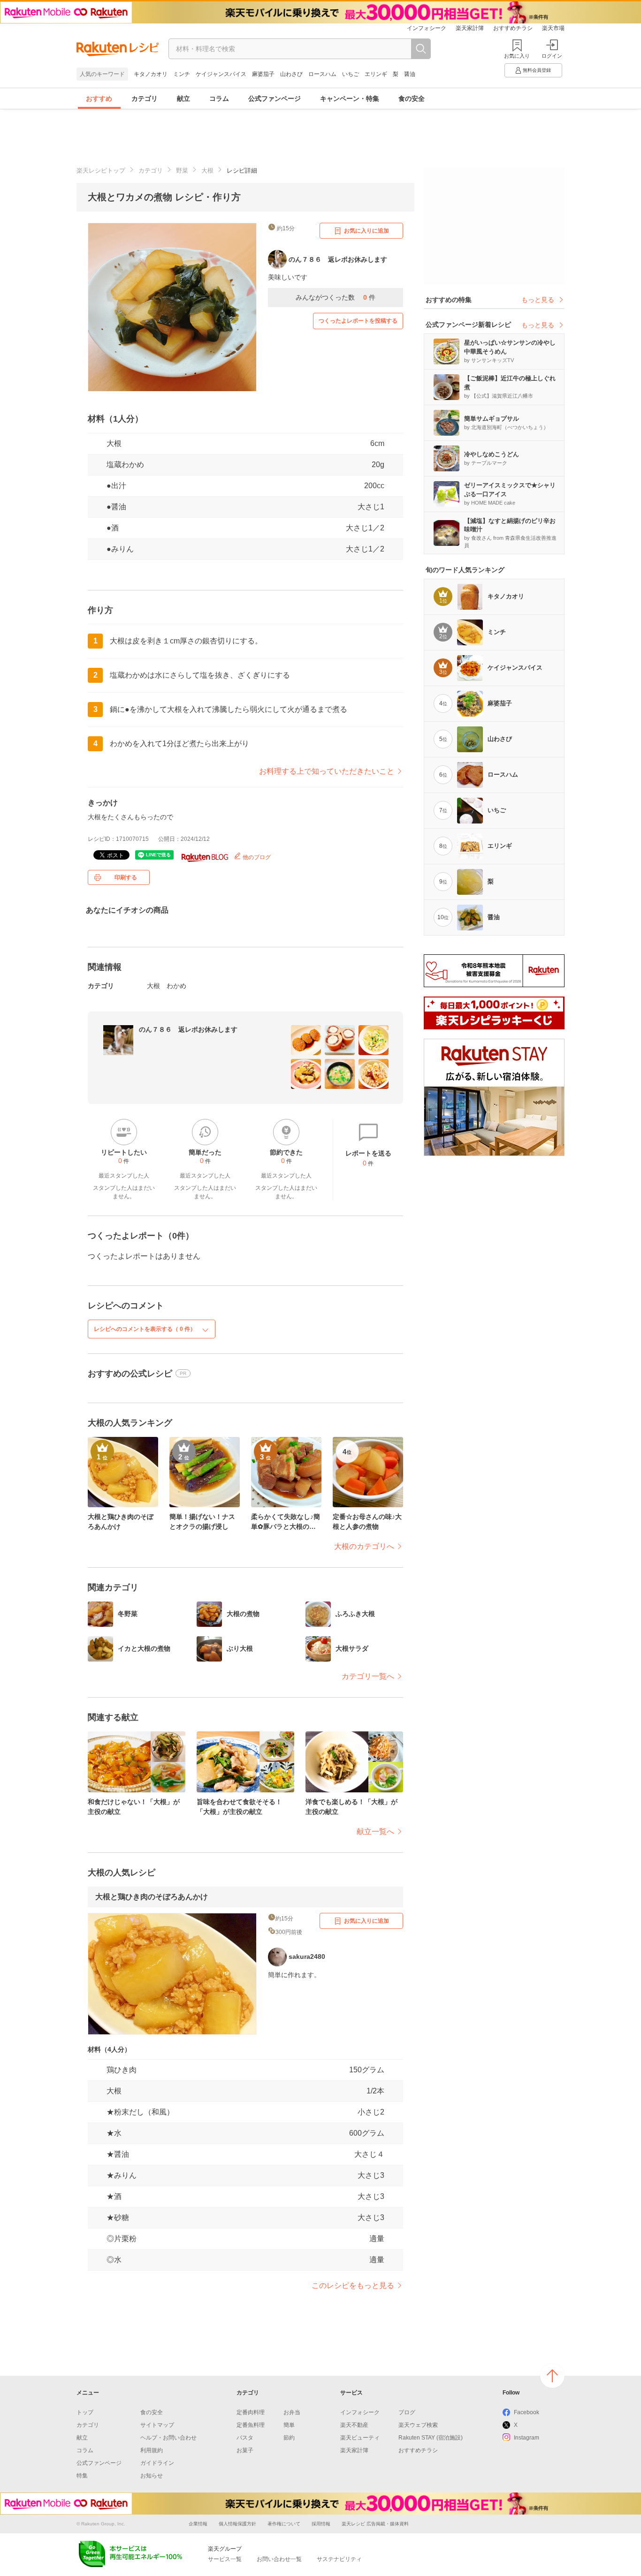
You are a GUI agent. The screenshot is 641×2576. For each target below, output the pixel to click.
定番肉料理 (251, 2412)
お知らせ (152, 2476)
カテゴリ (145, 98)
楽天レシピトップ (101, 170)
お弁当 (292, 2412)
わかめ (176, 986)
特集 (82, 2476)
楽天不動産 (354, 2425)
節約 (289, 2438)
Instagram (527, 2438)
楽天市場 (553, 28)
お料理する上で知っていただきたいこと (327, 771)
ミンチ (182, 74)
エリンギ (376, 74)
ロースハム (322, 74)
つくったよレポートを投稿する (358, 321)
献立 (183, 98)
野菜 (182, 170)
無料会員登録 (537, 70)
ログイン (552, 56)
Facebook (527, 2412)
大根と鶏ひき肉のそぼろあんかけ (152, 1897)
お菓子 (245, 2450)
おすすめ (99, 98)
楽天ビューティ (360, 2438)
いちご (351, 74)
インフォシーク (427, 28)
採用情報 (321, 2524)
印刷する (126, 877)
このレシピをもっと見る (353, 2285)
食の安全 (412, 98)
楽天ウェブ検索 (418, 2425)
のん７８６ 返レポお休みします (188, 1029)
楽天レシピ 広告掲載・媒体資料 (375, 2524)
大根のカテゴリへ (364, 1546)
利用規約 (152, 2450)
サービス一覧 (225, 2559)
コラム (219, 98)
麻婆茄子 (263, 74)
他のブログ (256, 857)
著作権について (284, 2524)
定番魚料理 (251, 2425)
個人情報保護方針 (237, 2524)
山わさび (291, 74)
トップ (85, 2412)
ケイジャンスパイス (221, 74)
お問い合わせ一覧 (279, 2559)
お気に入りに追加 (366, 231)
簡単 (289, 2425)
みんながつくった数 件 (336, 297)
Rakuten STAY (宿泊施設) (431, 2438)
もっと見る (538, 300)
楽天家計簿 (470, 28)
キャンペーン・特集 (350, 98)
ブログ (407, 2412)
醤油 (410, 74)
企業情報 (198, 2524)
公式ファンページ (275, 98)
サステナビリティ (339, 2559)
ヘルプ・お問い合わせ (168, 2438)
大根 (207, 170)
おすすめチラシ (513, 28)
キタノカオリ (151, 74)
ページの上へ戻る (552, 2376)
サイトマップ (157, 2425)
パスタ (245, 2438)
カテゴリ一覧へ (368, 1676)
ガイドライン (157, 2463)
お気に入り (517, 56)
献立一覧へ (375, 1832)
